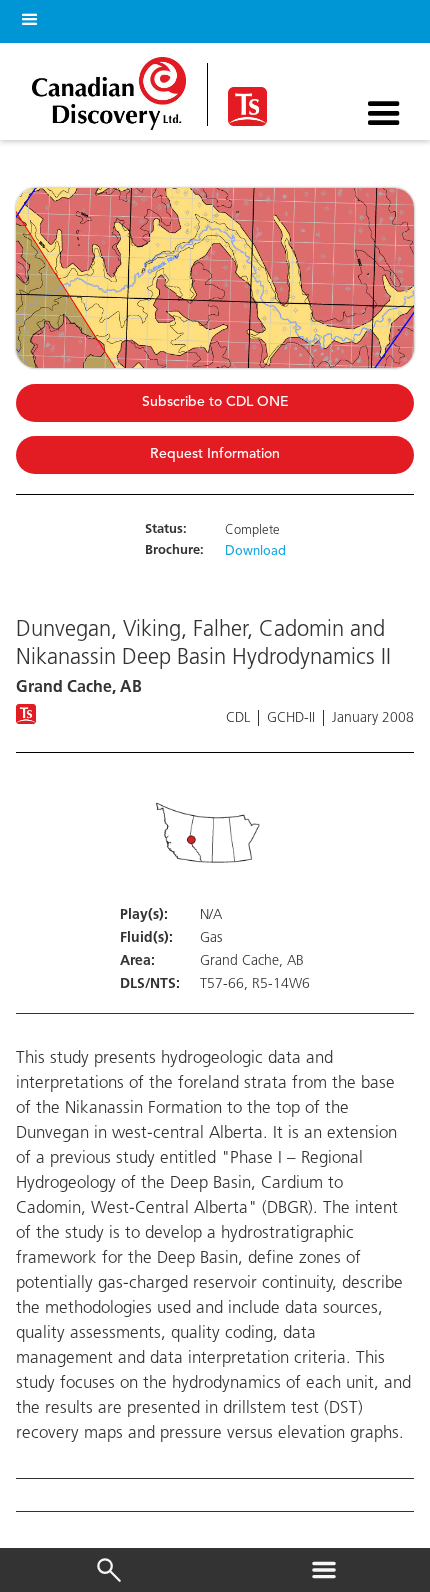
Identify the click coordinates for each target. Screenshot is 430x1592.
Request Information (215, 454)
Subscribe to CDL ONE (215, 402)
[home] (114, 88)
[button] (26, 16)
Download (255, 552)
